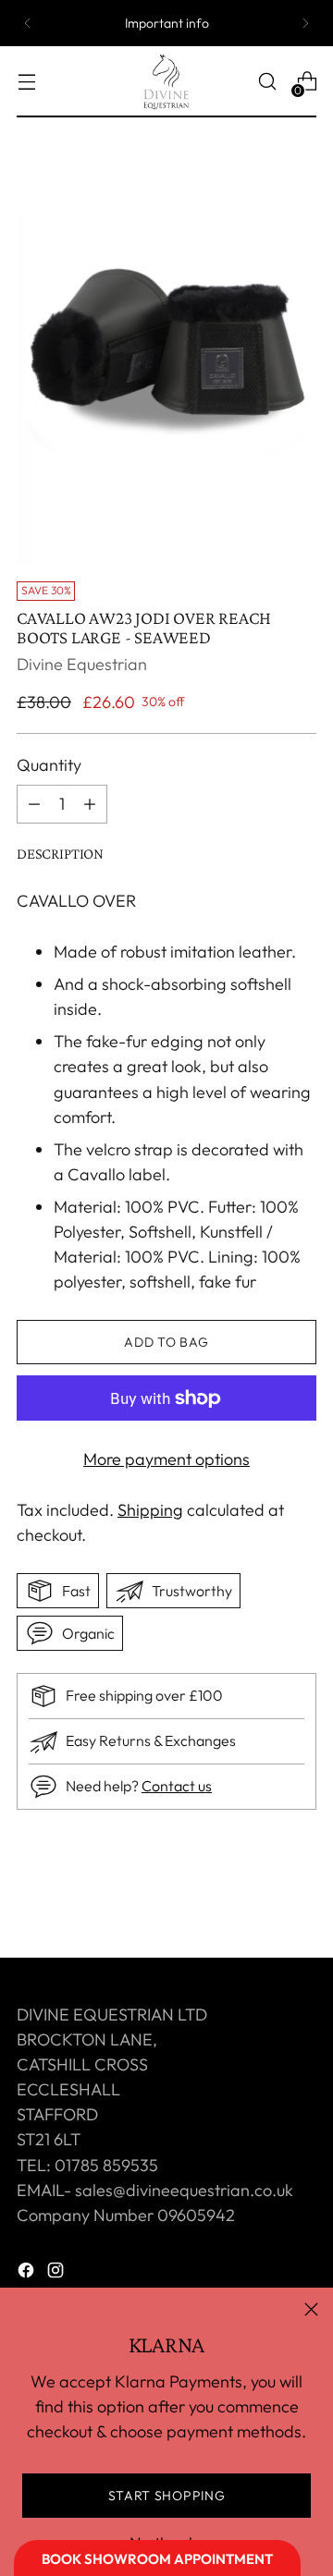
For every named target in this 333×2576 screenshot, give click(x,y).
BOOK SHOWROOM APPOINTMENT (157, 2559)
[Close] (311, 2309)
